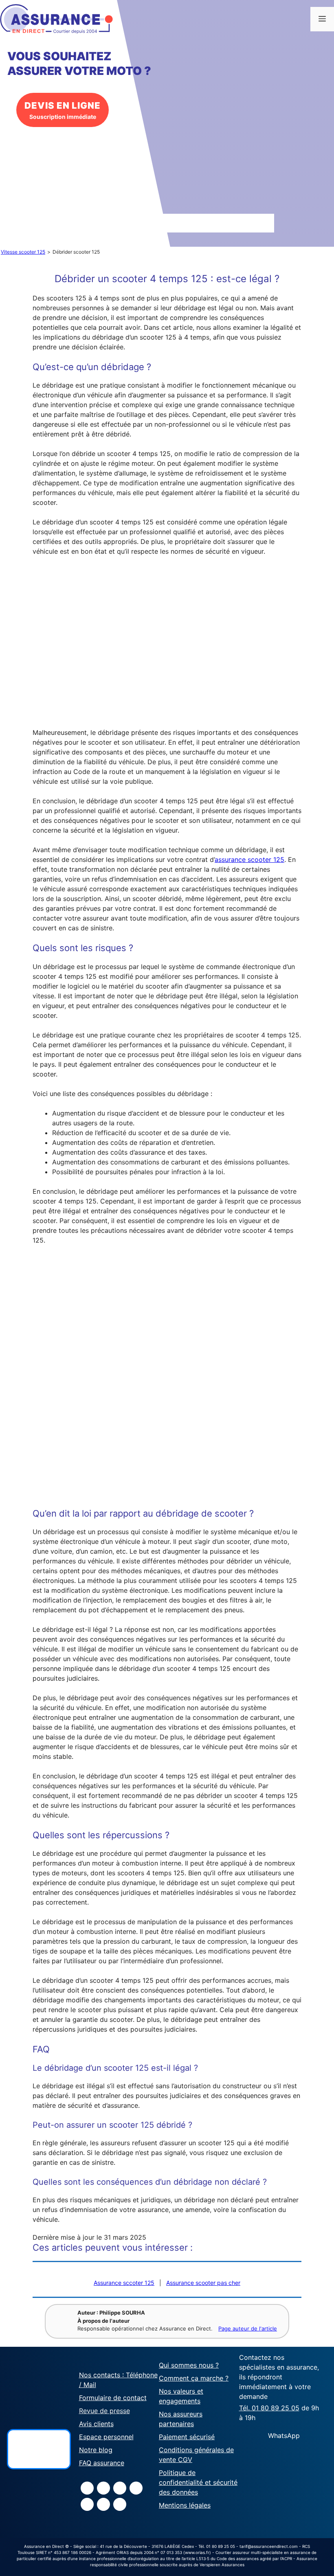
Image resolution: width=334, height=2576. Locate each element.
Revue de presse (104, 2411)
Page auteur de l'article (248, 2328)
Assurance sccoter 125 (124, 2283)
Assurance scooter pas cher (203, 2283)
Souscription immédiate (63, 110)
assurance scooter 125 (249, 859)
